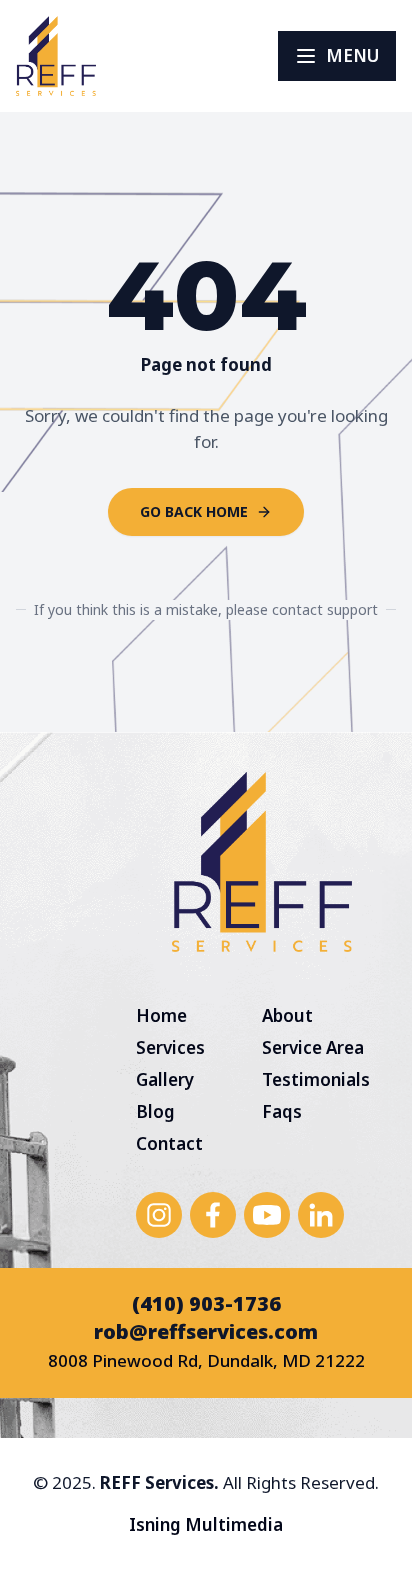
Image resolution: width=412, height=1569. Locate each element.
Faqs (282, 1111)
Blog (155, 1111)
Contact (169, 1143)
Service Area (313, 1047)
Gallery (165, 1079)
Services (170, 1047)
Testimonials (316, 1079)
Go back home (194, 511)
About (287, 1015)
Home (161, 1015)
